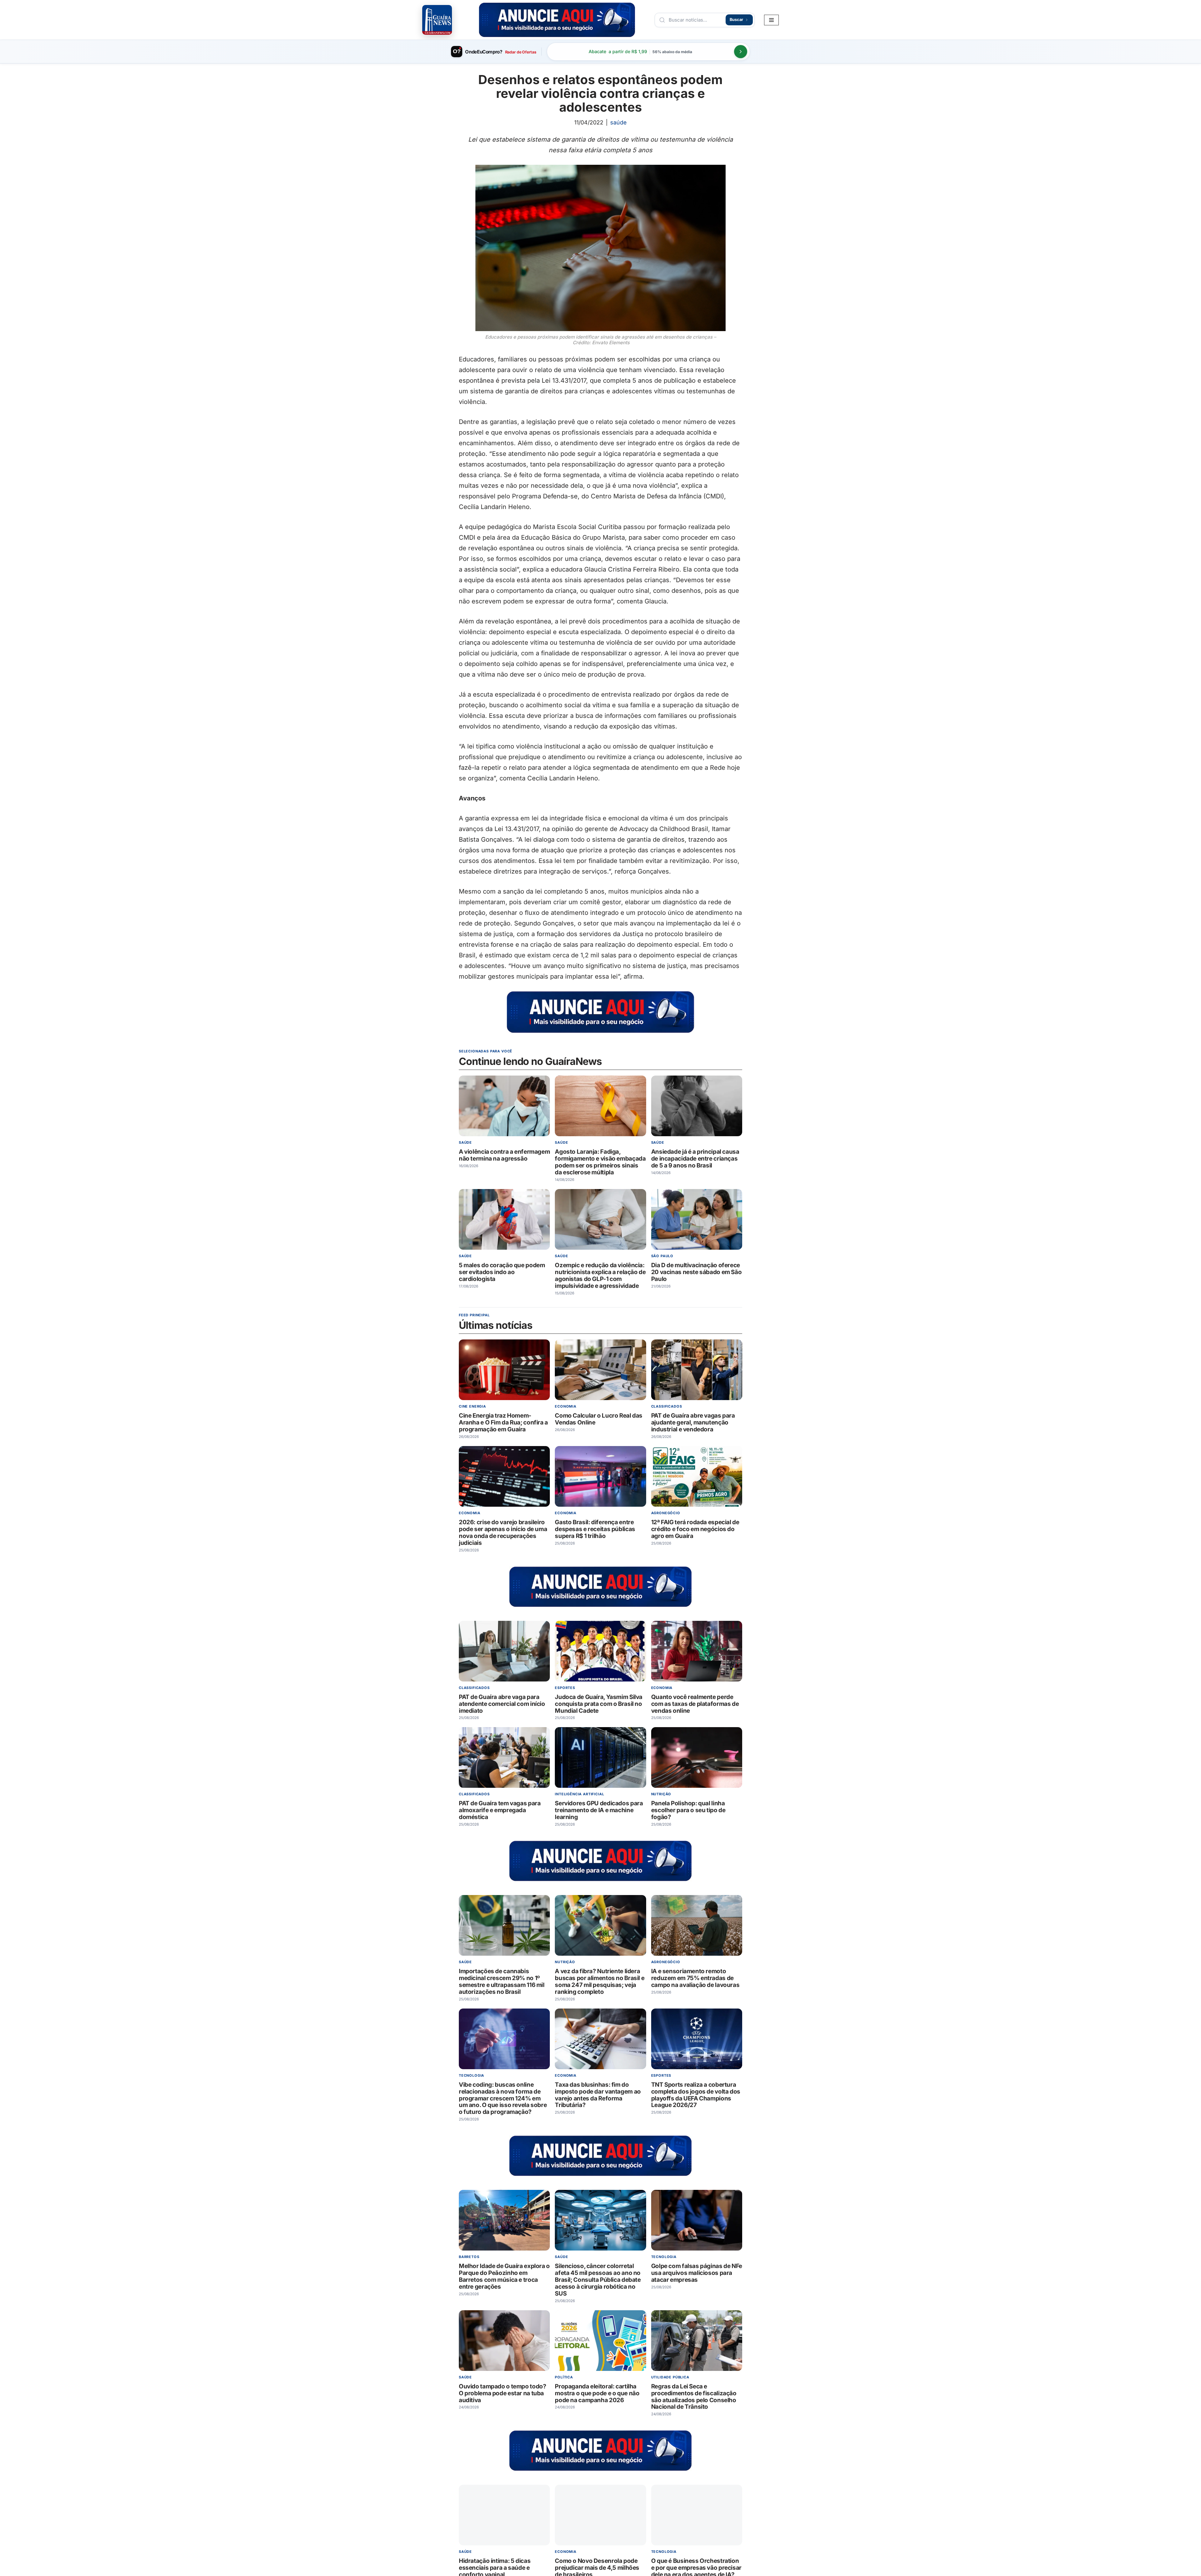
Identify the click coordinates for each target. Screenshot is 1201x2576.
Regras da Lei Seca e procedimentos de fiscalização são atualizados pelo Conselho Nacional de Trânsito (694, 2397)
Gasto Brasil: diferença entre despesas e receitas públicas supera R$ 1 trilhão (595, 1529)
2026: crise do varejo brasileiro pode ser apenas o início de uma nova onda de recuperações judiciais (503, 1533)
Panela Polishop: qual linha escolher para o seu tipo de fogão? (688, 1810)
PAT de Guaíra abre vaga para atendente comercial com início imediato (502, 1704)
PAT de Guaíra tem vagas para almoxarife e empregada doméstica (500, 1810)
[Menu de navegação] (771, 20)
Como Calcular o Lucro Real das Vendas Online (599, 1419)
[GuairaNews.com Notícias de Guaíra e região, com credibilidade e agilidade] (437, 20)
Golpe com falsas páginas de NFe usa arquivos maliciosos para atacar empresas (697, 2273)
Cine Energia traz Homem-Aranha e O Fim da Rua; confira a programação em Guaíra (503, 1423)
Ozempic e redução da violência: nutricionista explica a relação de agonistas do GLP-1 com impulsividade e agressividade (600, 1275)
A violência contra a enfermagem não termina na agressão (504, 1155)
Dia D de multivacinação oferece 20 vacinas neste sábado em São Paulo (697, 1272)
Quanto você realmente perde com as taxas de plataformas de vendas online (695, 1704)
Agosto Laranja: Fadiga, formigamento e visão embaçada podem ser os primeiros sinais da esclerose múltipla (600, 1162)
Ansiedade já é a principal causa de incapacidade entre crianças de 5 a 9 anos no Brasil (695, 1159)
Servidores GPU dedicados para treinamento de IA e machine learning (599, 1810)
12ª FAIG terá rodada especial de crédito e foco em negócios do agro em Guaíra (695, 1529)
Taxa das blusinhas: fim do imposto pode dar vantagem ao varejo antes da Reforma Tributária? (598, 2095)
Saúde (618, 122)
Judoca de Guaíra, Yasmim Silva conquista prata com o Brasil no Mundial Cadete (599, 1704)
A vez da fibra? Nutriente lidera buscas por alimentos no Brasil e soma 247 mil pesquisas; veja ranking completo (600, 1982)
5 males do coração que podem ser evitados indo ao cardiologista (502, 1272)
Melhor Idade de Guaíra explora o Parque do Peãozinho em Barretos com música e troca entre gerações (504, 2277)
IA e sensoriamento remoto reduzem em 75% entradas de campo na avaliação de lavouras (695, 1978)
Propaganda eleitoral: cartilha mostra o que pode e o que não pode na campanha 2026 (597, 2393)
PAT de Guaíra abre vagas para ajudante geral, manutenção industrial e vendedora (693, 1423)
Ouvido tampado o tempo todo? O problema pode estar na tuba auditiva (502, 2393)
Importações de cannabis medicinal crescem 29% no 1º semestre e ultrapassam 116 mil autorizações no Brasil (502, 1982)
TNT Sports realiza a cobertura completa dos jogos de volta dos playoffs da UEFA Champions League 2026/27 (696, 2095)
